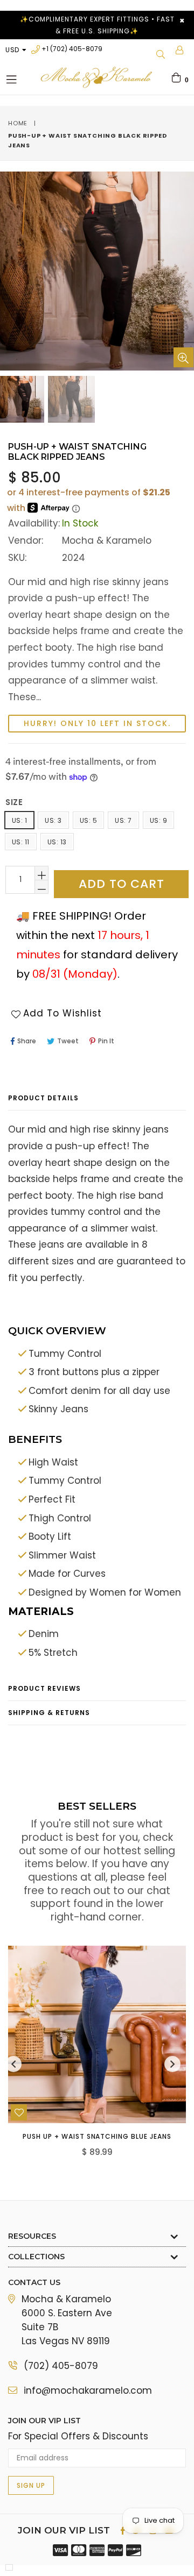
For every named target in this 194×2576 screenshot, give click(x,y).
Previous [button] (13, 2064)
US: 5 (88, 820)
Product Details (43, 1098)
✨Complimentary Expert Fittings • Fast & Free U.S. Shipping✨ (97, 25)
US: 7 (123, 820)
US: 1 (19, 820)
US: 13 (57, 842)
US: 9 (158, 820)
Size (14, 802)
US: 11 (21, 842)
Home (18, 123)
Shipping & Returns (49, 1713)
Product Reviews (44, 1688)
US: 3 (53, 820)
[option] (71, 399)
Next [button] (172, 2064)
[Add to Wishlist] (19, 2112)
